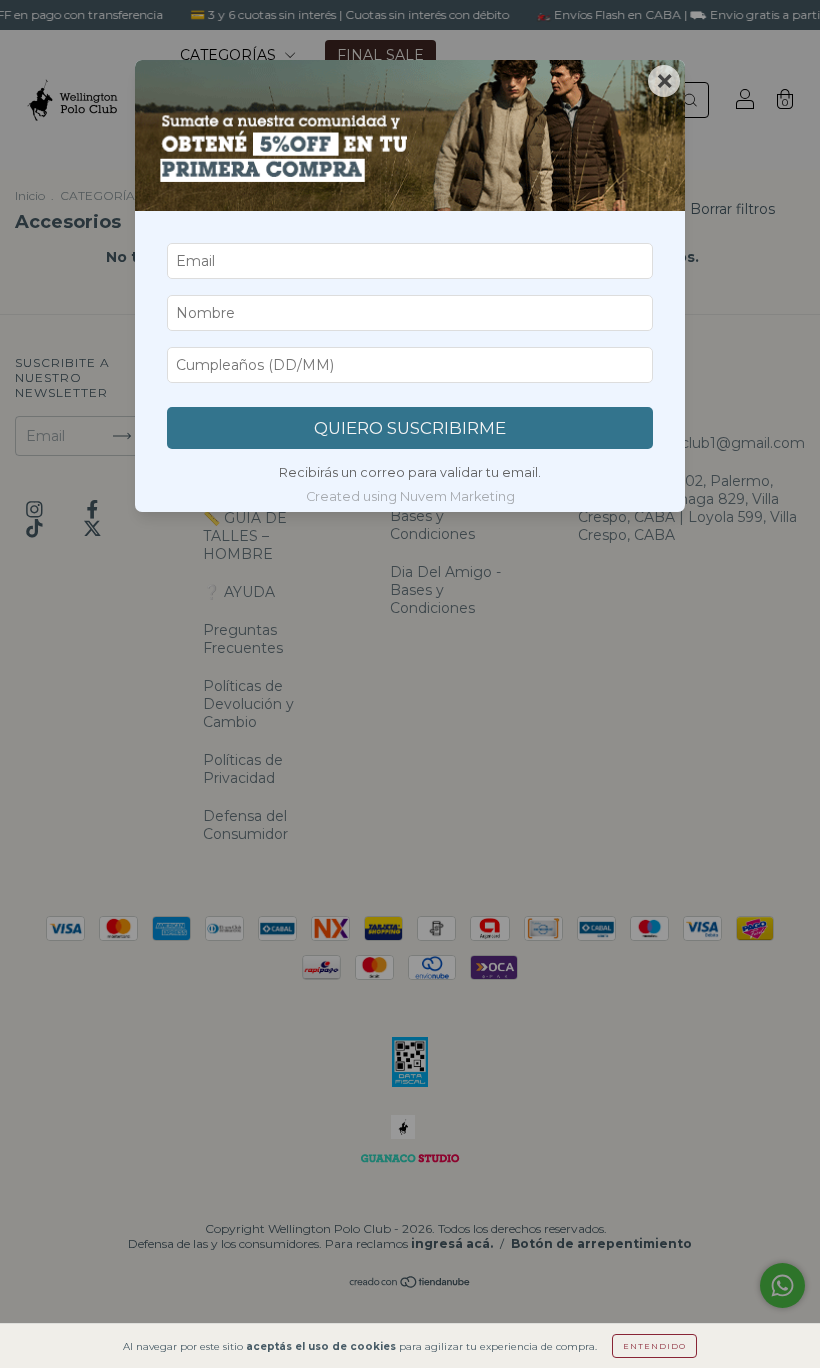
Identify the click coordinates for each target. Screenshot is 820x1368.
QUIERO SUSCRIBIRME (410, 428)
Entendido (654, 1346)
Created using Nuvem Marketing (410, 496)
